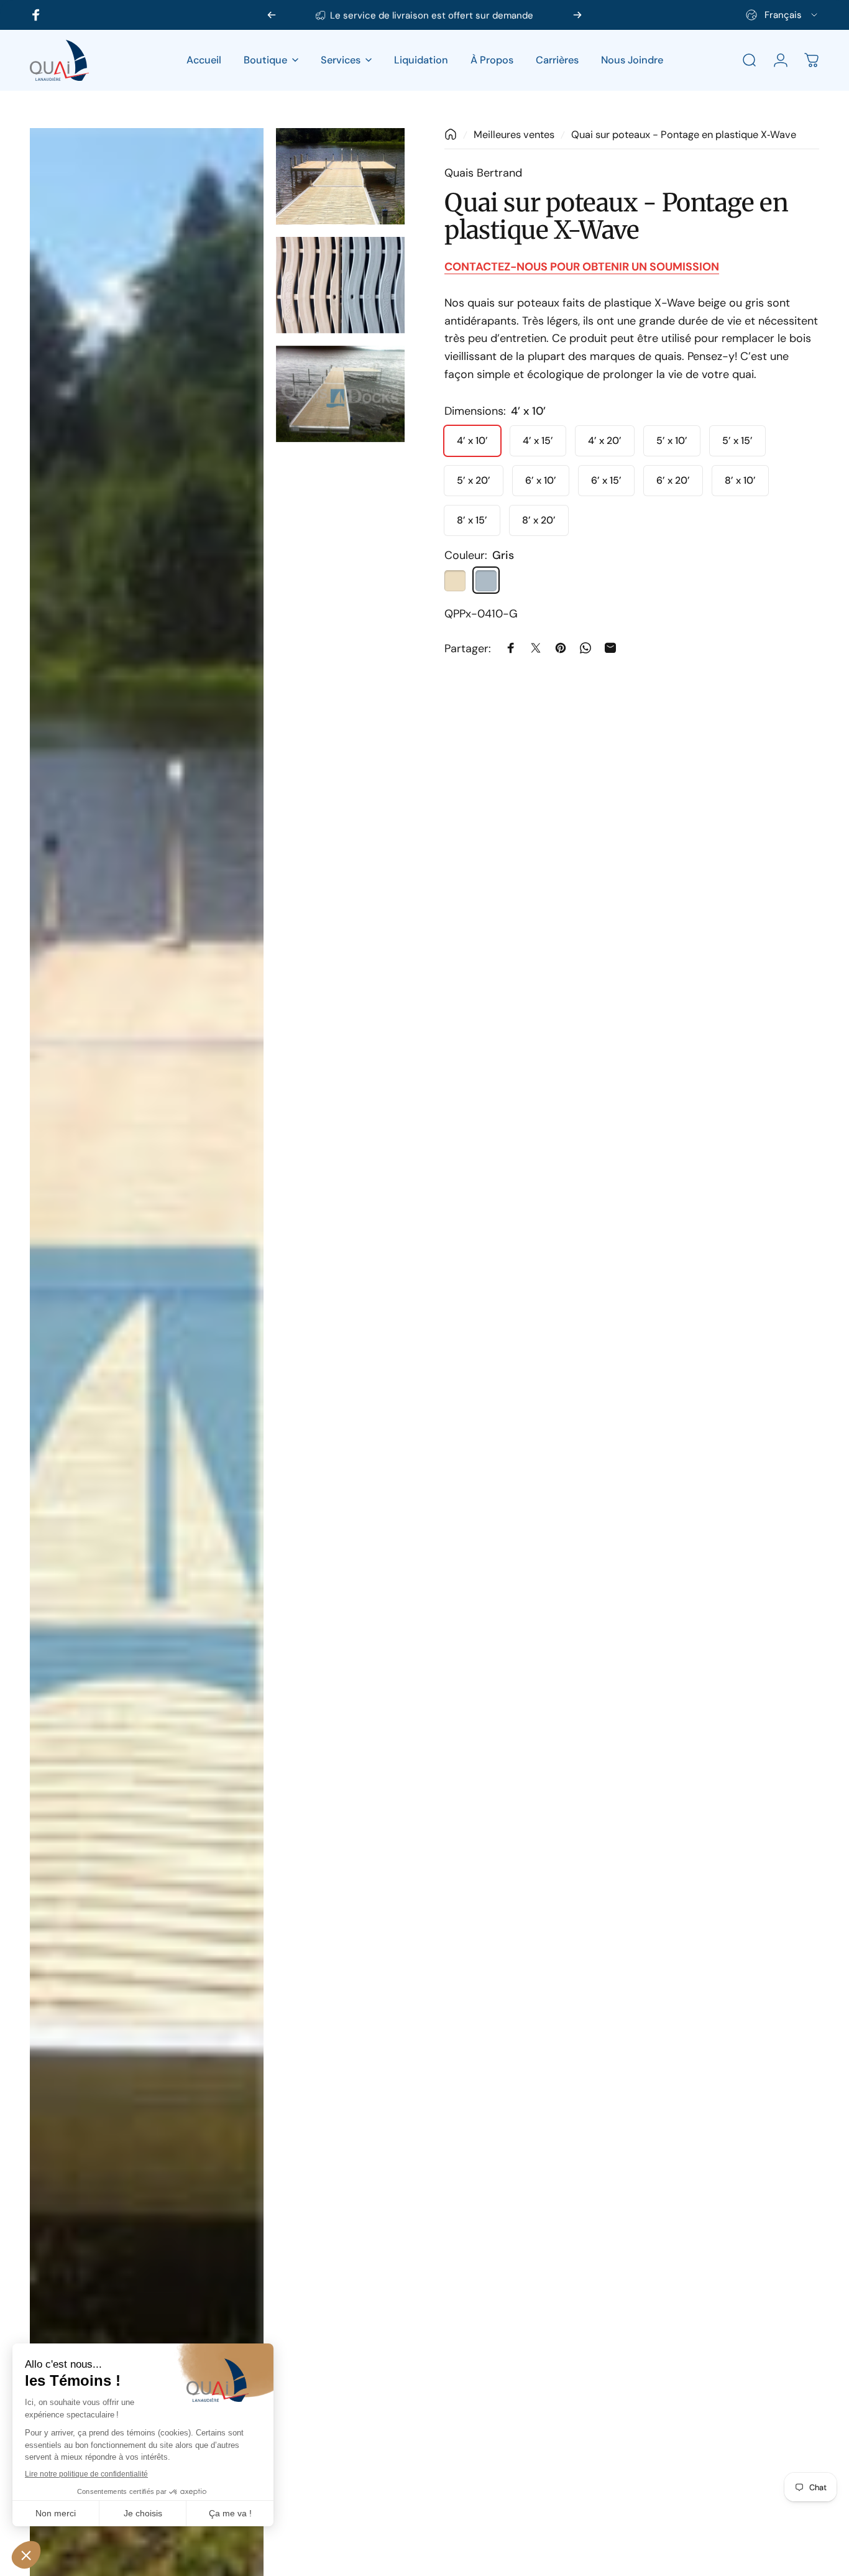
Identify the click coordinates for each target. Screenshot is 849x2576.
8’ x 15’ (472, 519)
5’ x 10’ (672, 440)
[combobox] (782, 15)
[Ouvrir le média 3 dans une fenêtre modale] (340, 285)
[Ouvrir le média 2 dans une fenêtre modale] (340, 176)
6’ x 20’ (673, 480)
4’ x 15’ (538, 440)
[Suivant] (577, 15)
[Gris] (486, 580)
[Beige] (455, 580)
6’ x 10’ (541, 480)
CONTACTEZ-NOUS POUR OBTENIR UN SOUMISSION (582, 266)
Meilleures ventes (514, 135)
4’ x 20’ (605, 440)
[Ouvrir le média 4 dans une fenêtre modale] (340, 394)
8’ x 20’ (539, 519)
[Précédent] (272, 15)
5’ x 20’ (474, 480)
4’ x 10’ (472, 440)
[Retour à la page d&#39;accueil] (451, 134)
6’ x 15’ (606, 480)
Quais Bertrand (483, 173)
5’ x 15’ (737, 440)
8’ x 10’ (740, 480)
